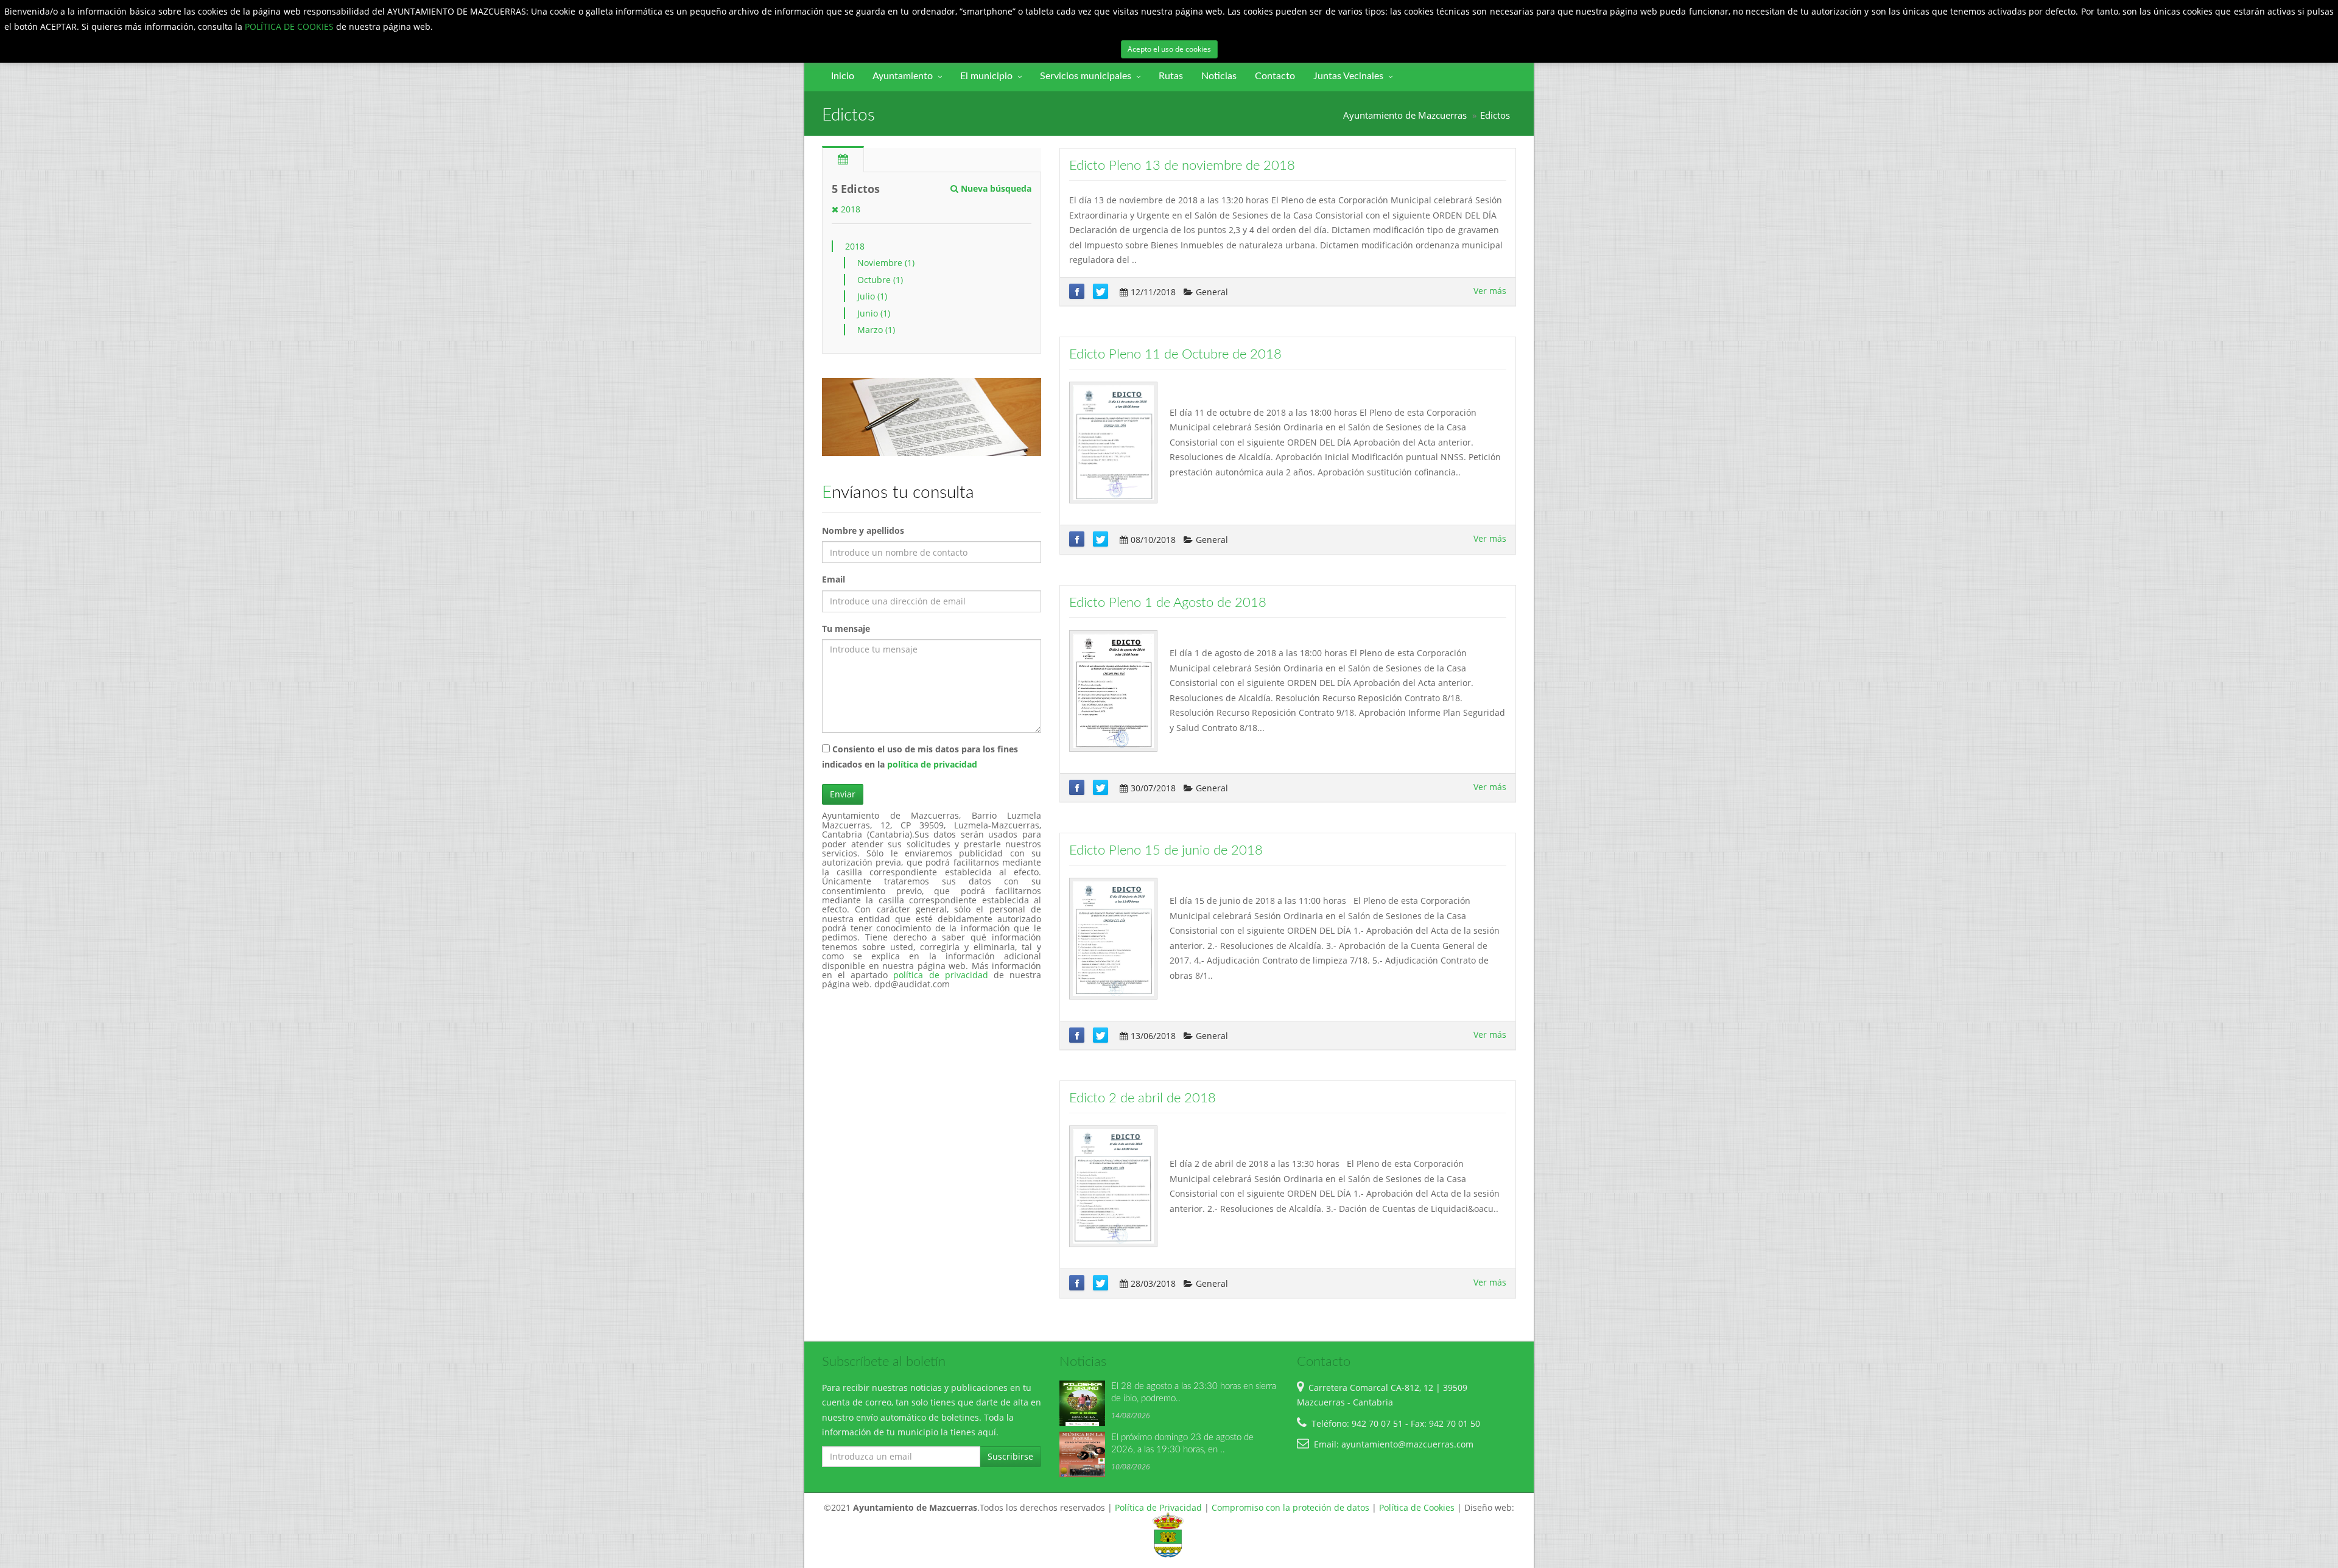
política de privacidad (932, 764)
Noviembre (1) (886, 263)
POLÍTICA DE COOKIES (290, 26)
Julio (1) (872, 296)
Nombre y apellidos (863, 530)
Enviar (843, 794)
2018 (849, 209)
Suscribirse (1010, 1456)
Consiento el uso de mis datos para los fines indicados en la (920, 757)
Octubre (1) (880, 280)
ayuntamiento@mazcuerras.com (1407, 1444)
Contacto (1275, 76)
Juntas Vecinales (1348, 76)
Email (834, 579)
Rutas (1171, 76)
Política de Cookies (1417, 1507)
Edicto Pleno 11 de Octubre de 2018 (1175, 354)
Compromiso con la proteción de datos (1290, 1507)
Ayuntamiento (903, 76)
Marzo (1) (876, 330)
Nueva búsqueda (995, 188)
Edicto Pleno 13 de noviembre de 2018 (1182, 166)
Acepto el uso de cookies (1169, 49)
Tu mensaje (846, 628)
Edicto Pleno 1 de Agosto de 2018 (1168, 603)
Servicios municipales (1086, 76)
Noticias (1219, 76)
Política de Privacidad (1158, 1507)
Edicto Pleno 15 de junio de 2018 (1166, 850)
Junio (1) (874, 313)
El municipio (986, 76)
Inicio (843, 76)
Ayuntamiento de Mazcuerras (1405, 115)
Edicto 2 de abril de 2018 (1143, 1098)
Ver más (1490, 291)
